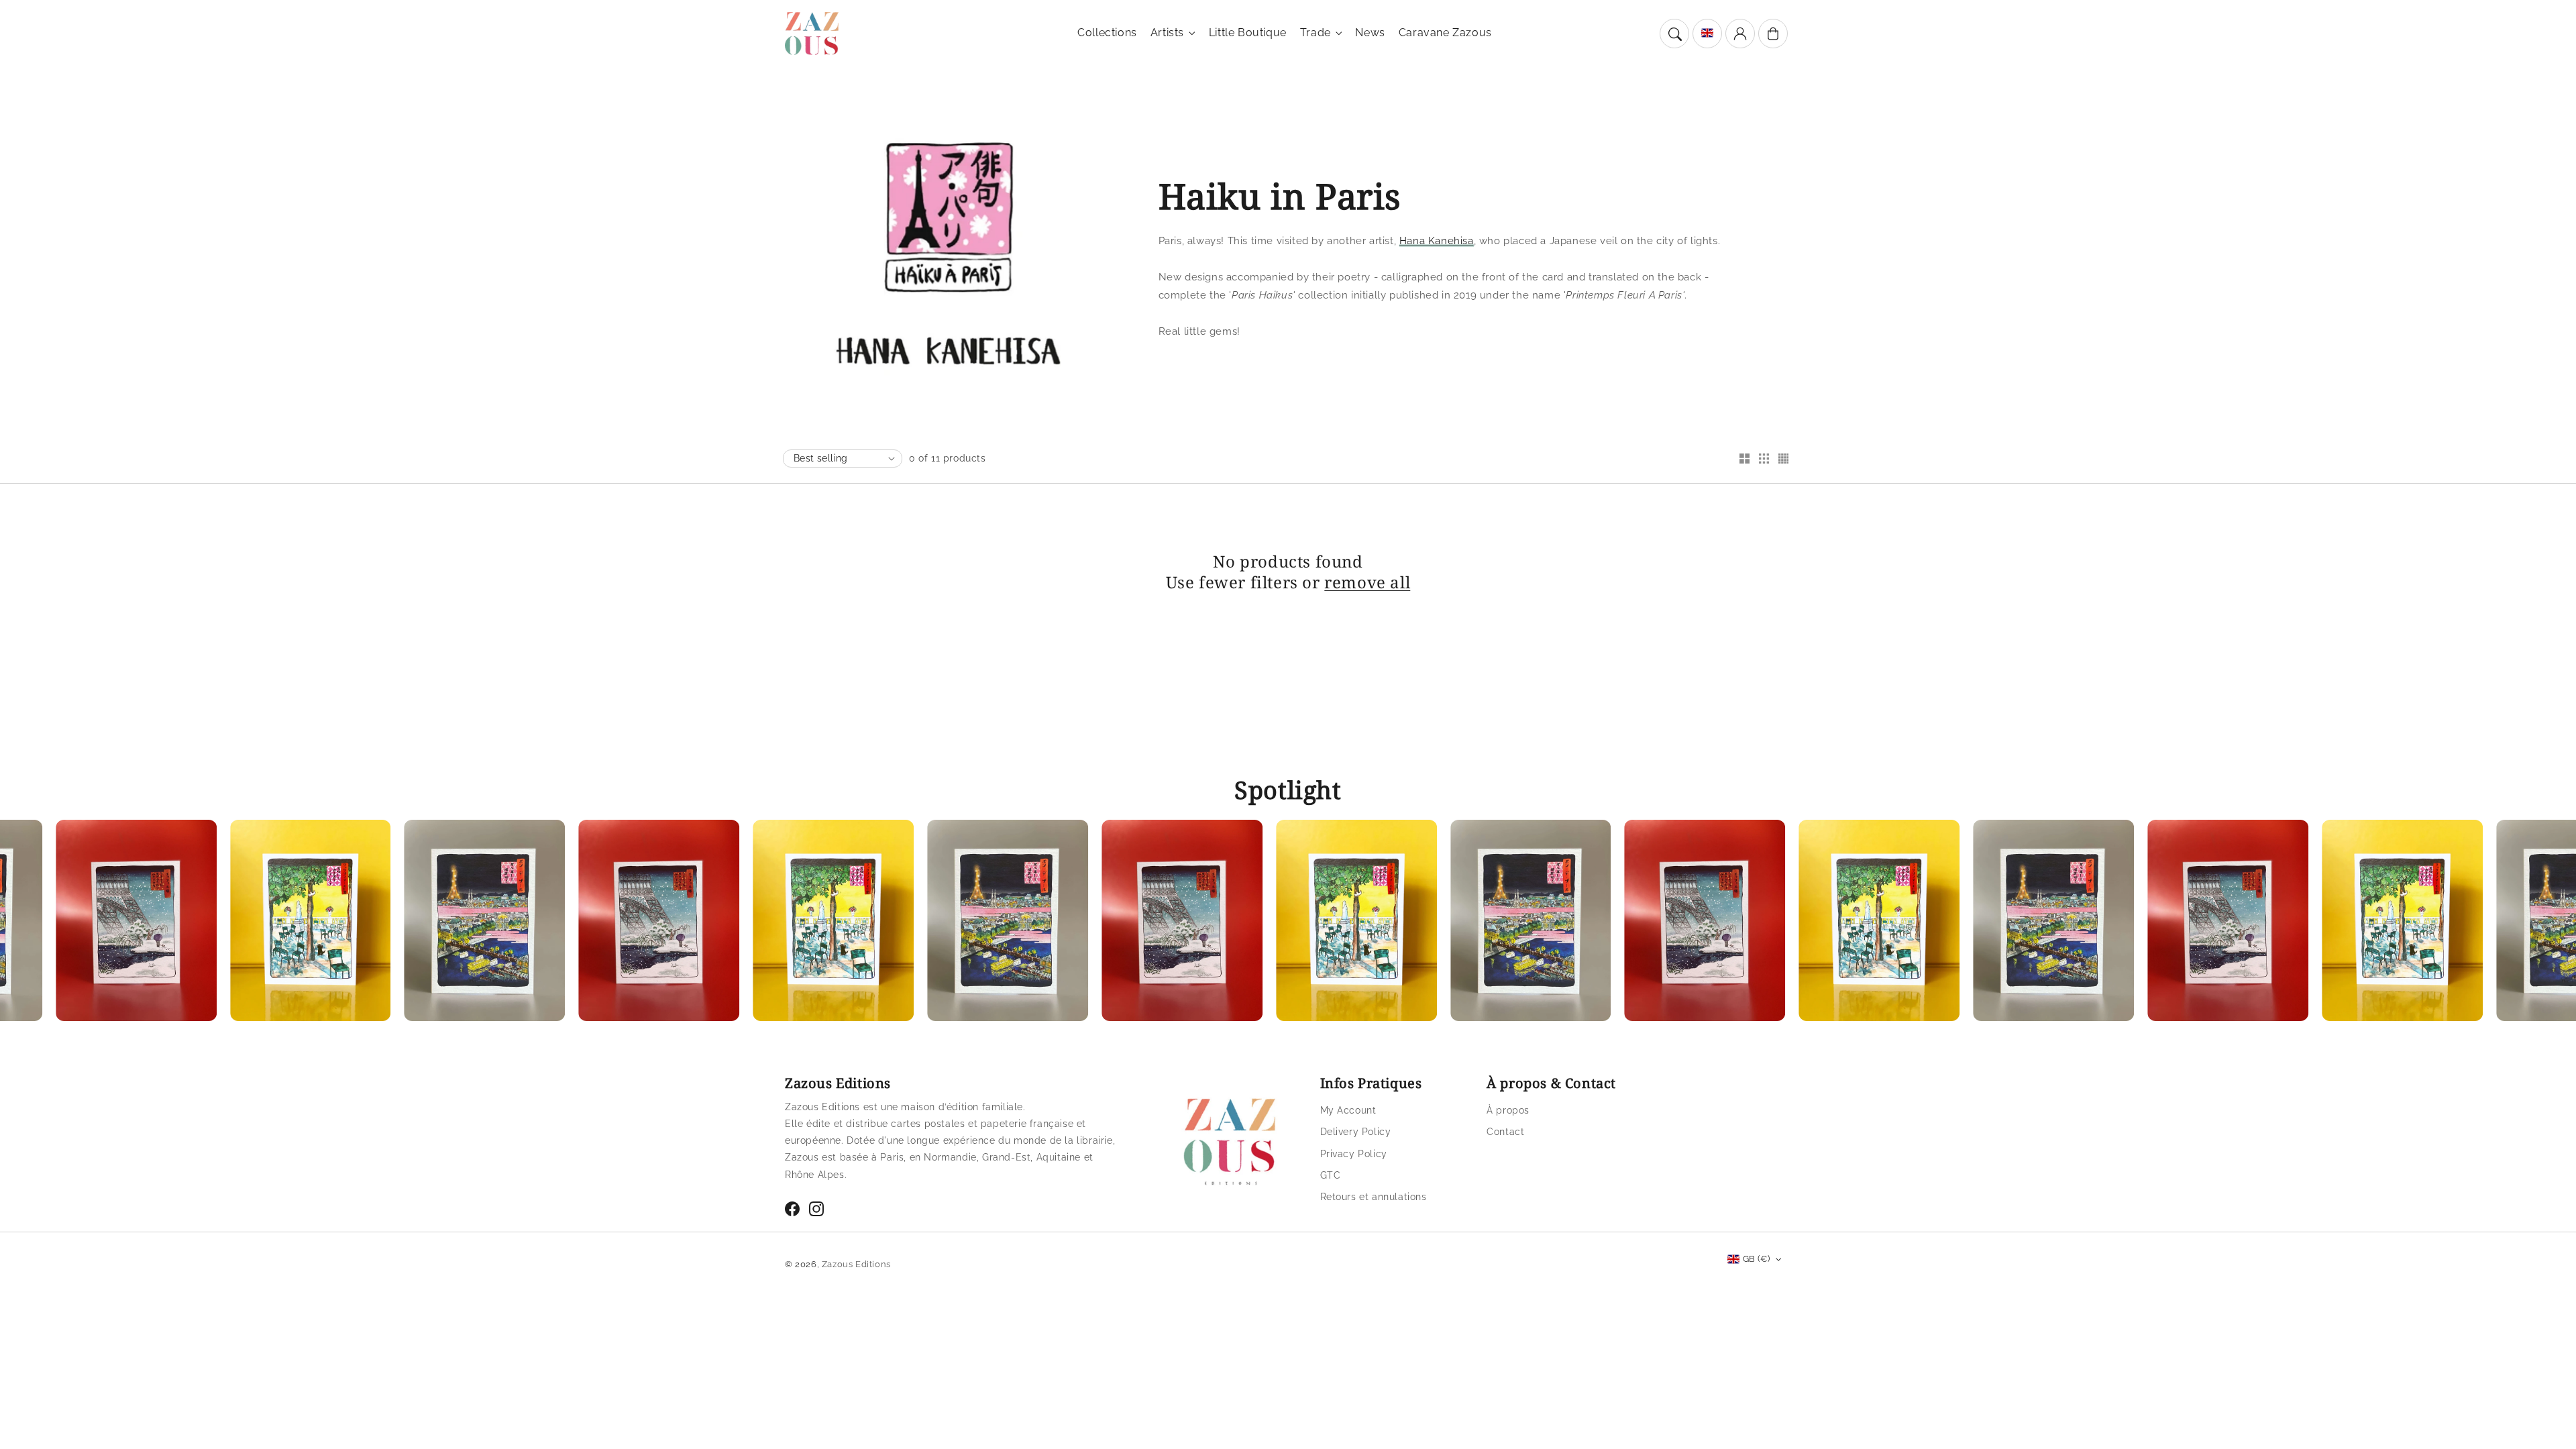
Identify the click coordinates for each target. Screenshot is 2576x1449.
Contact (1505, 1132)
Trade (1316, 33)
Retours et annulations (1374, 1197)
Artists (1167, 33)
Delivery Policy (1356, 1132)
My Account (1348, 1110)
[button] (1674, 34)
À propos (1508, 1110)
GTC (1331, 1175)
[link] (241, 924)
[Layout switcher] (1744, 460)
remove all (1367, 582)
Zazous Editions (856, 1264)
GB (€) (1756, 1259)
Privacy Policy (1354, 1154)
